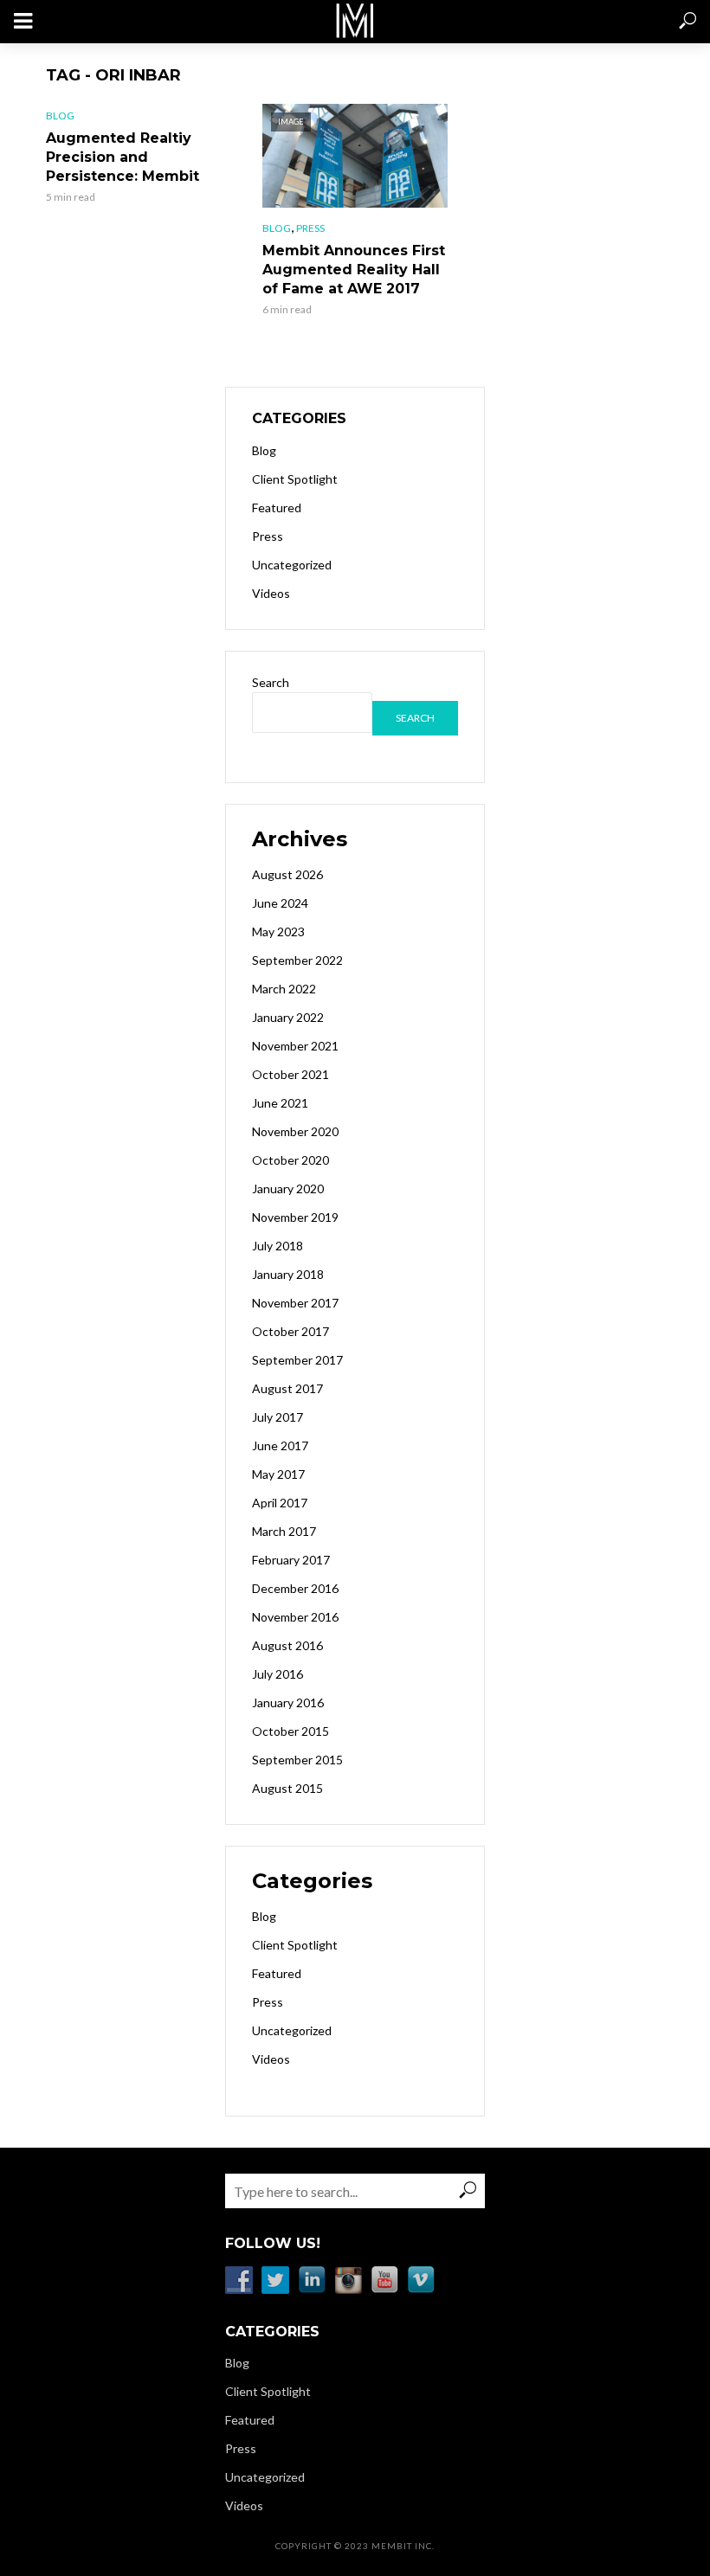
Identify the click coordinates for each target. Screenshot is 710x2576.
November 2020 (295, 1131)
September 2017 (297, 1360)
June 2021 (280, 1103)
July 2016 (278, 1674)
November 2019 (295, 1217)
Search (271, 682)
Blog (60, 116)
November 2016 (295, 1617)
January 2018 (288, 1274)
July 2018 (278, 1246)
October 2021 (290, 1074)
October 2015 (290, 1731)
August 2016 (287, 1645)
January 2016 (288, 1702)
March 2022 (284, 989)
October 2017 (290, 1331)
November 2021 (295, 1046)
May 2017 (278, 1474)
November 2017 (295, 1303)
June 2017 (280, 1445)
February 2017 (291, 1560)
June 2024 (280, 903)
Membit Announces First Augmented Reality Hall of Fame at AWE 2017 (354, 270)
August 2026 (287, 874)
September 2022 (297, 960)
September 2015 (297, 1760)
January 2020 (288, 1188)
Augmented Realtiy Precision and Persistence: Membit (123, 157)
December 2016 (295, 1588)
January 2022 (288, 1017)
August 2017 (287, 1388)
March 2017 (284, 1531)
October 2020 (290, 1160)
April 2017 (280, 1503)
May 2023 (278, 931)
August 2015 (287, 1788)
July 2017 (278, 1417)
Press (310, 228)
